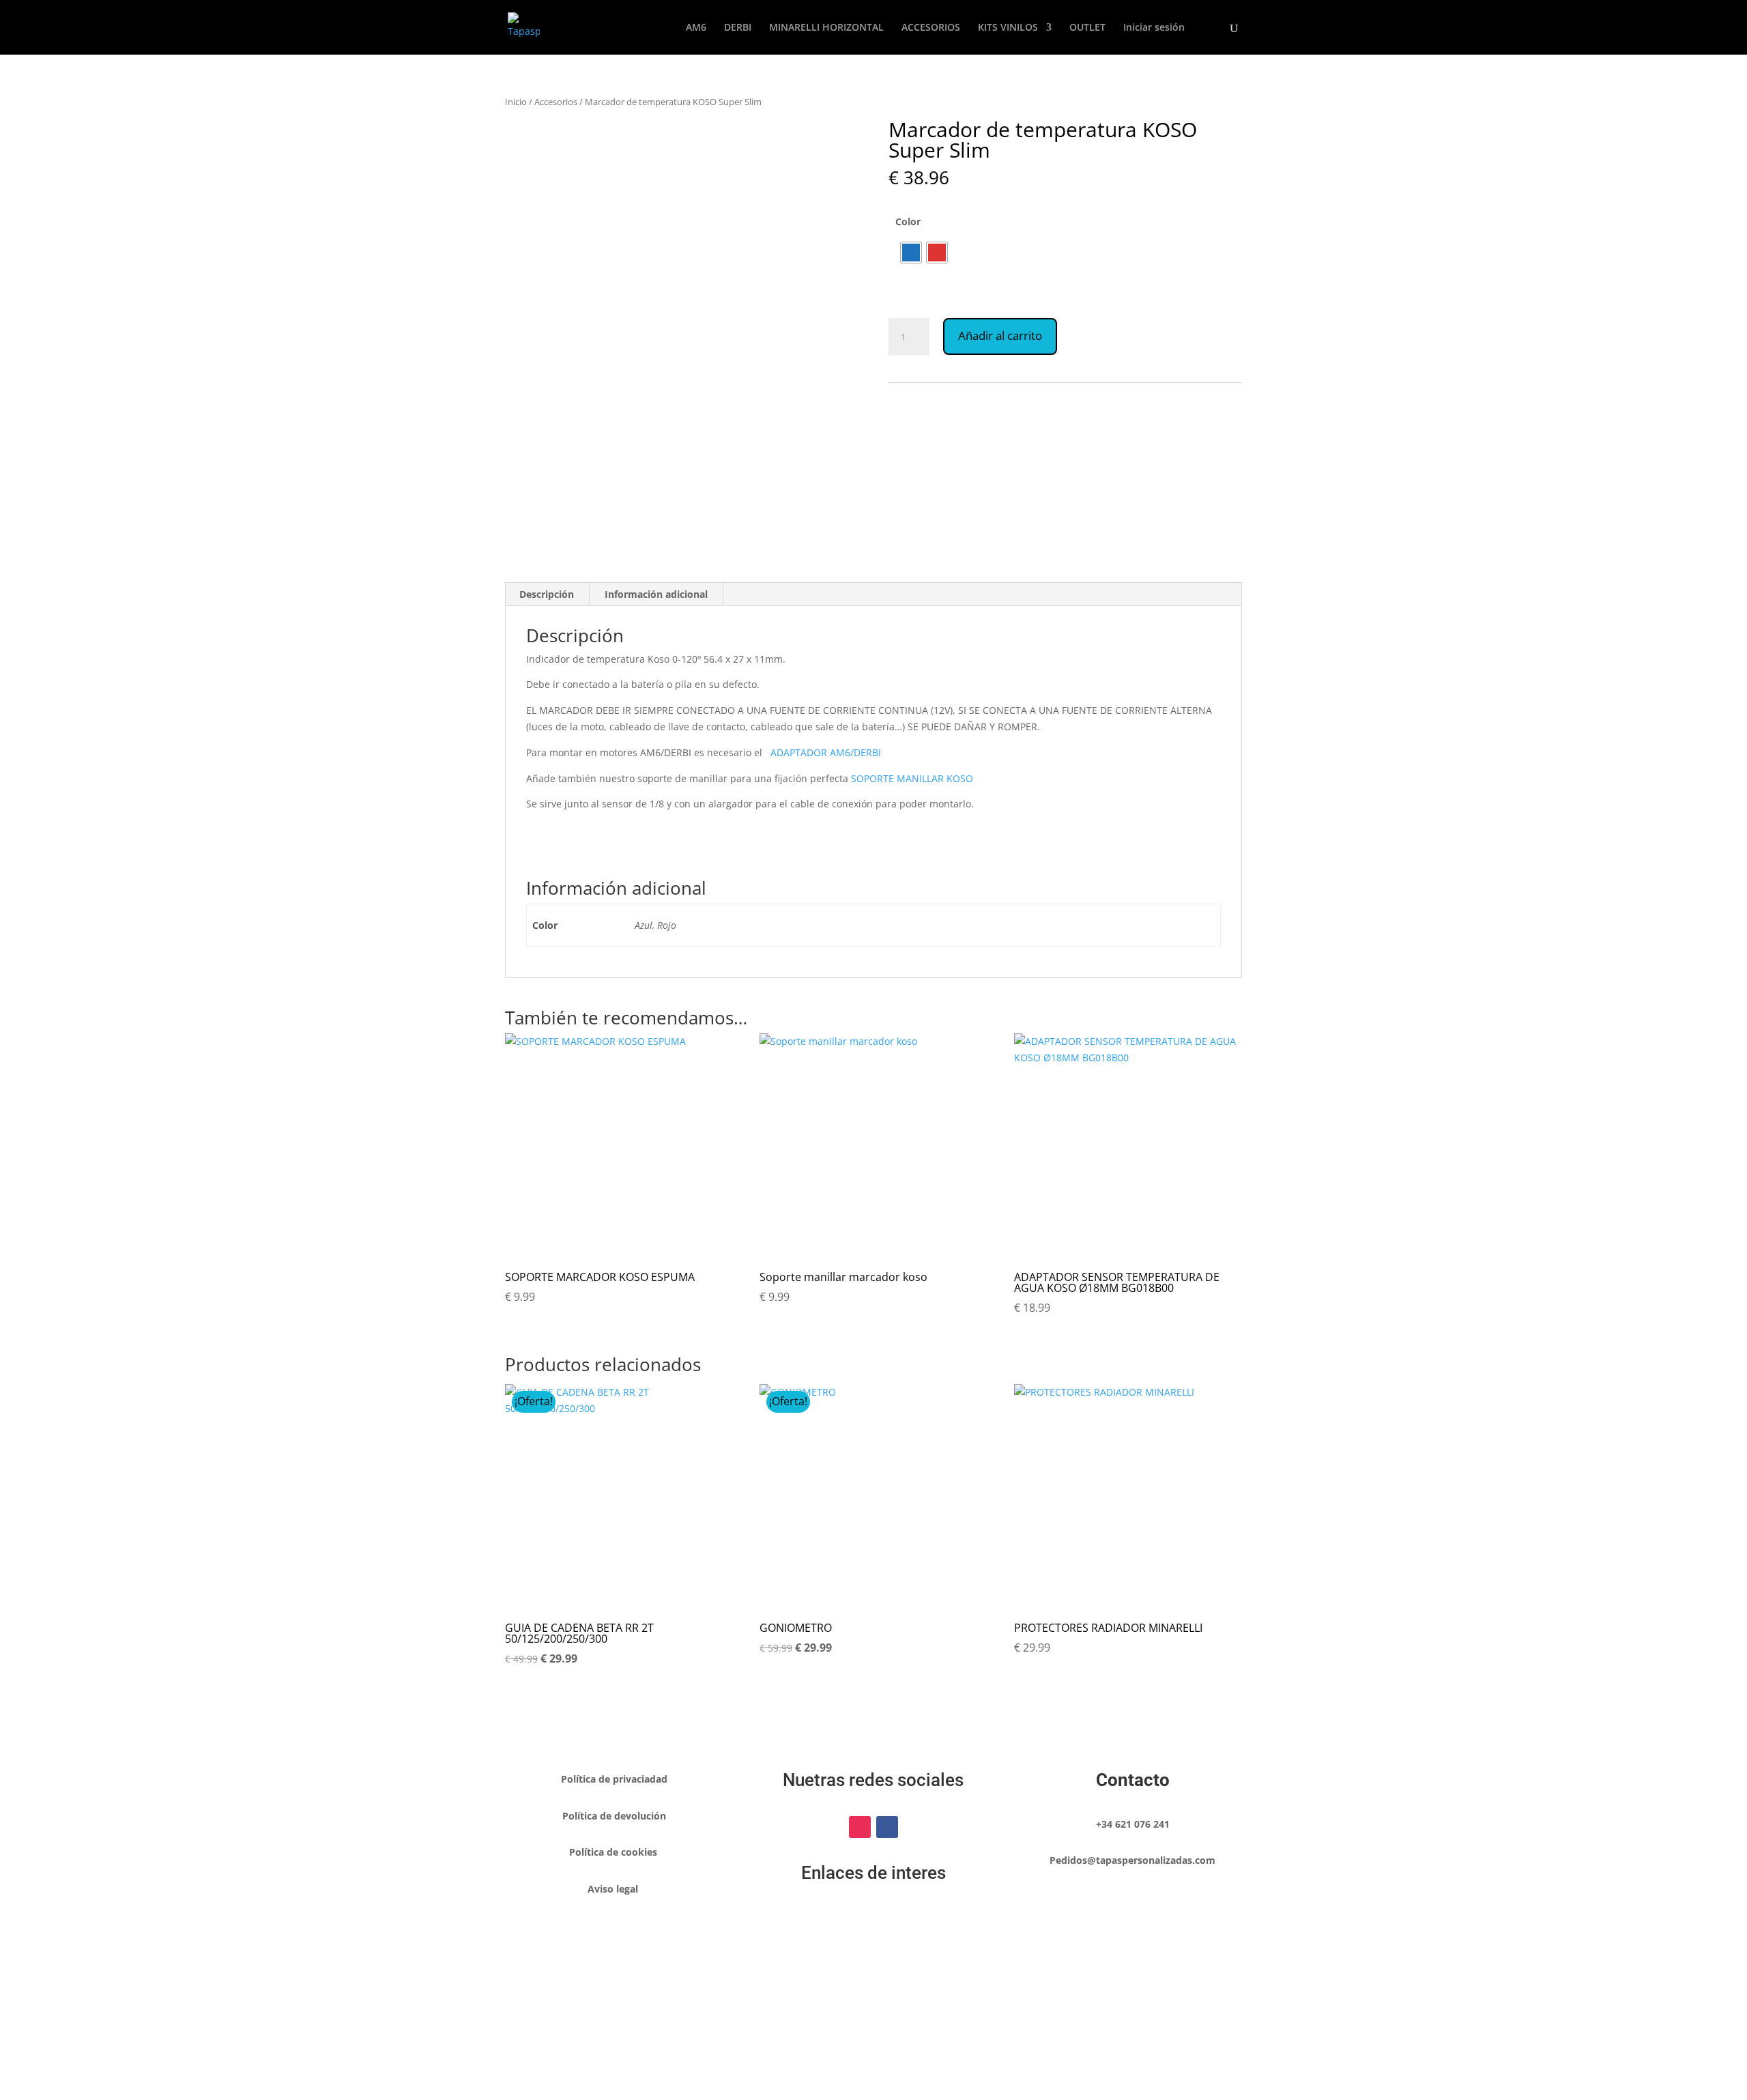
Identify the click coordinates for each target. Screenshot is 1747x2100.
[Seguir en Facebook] (887, 1827)
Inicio (516, 102)
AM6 (696, 28)
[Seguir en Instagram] (860, 1827)
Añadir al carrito (1000, 335)
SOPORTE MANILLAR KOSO (912, 778)
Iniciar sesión (1154, 28)
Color (908, 221)
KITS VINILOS (1008, 28)
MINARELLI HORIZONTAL (826, 28)
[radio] (911, 253)
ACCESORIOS (931, 28)
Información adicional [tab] (656, 594)
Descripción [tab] (547, 594)
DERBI (738, 28)
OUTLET (1087, 28)
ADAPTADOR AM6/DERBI (826, 752)
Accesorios (556, 102)
